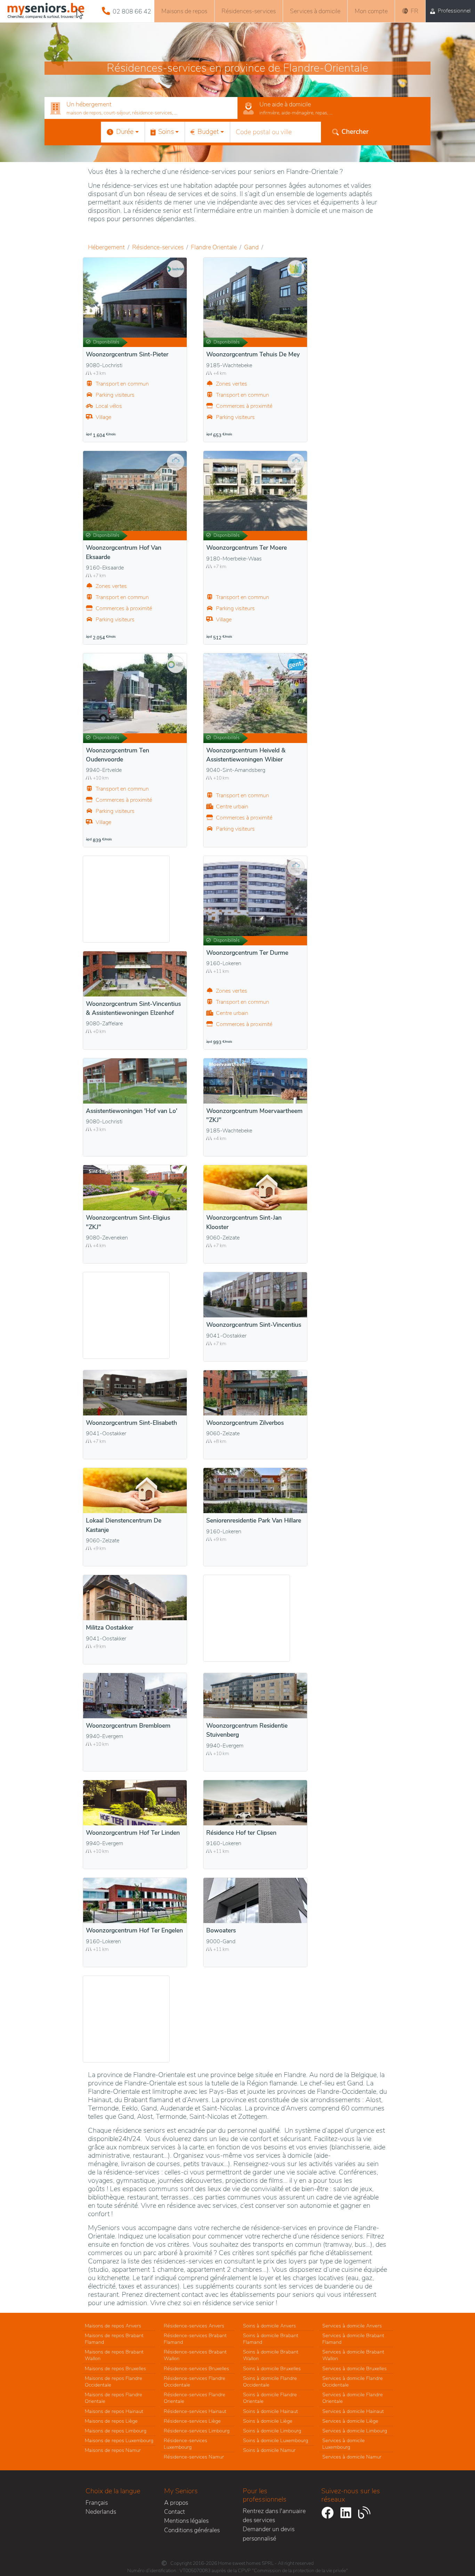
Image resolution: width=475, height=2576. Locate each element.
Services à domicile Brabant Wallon (353, 2355)
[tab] (141, 108)
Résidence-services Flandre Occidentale (195, 2381)
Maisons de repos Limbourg (116, 2431)
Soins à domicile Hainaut (271, 2411)
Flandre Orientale (214, 247)
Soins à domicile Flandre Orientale (270, 2398)
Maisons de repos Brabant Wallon (114, 2355)
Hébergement (106, 247)
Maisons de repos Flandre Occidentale (114, 2381)
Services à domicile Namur (352, 2457)
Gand (251, 247)
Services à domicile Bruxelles (355, 2368)
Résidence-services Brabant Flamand (195, 2339)
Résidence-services (158, 247)
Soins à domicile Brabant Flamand (271, 2339)
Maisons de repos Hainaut (114, 2411)
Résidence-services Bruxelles (196, 2368)
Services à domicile (315, 11)
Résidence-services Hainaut (195, 2411)
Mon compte (371, 11)
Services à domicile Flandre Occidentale (353, 2381)
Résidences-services (249, 11)
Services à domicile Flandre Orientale (353, 2398)
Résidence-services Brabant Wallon (195, 2355)
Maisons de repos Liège (111, 2421)
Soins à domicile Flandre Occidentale (270, 2381)
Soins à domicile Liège (268, 2421)
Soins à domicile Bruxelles (272, 2368)
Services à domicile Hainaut (353, 2411)
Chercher (355, 132)
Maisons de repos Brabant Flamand (114, 2339)
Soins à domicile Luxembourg (276, 2440)
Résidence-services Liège (192, 2421)
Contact (175, 2512)
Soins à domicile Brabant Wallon (271, 2355)
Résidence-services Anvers (194, 2326)
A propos (176, 2503)
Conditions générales (192, 2530)
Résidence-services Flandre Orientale (195, 2398)
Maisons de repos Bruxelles (115, 2368)
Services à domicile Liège (350, 2421)
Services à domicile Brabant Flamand (353, 2339)
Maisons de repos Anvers (113, 2326)
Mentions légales (186, 2521)
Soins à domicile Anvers (269, 2326)
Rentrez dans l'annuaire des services (274, 2516)
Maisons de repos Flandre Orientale (114, 2398)
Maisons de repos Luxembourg (119, 2440)
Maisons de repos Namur (113, 2450)
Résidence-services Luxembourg (186, 2444)
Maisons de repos (184, 11)
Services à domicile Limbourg (355, 2431)
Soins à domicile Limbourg (272, 2431)
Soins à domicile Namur (269, 2450)
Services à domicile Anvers (352, 2326)
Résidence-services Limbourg (197, 2431)
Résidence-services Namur (194, 2457)
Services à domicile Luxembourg (344, 2444)
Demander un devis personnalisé (269, 2534)
